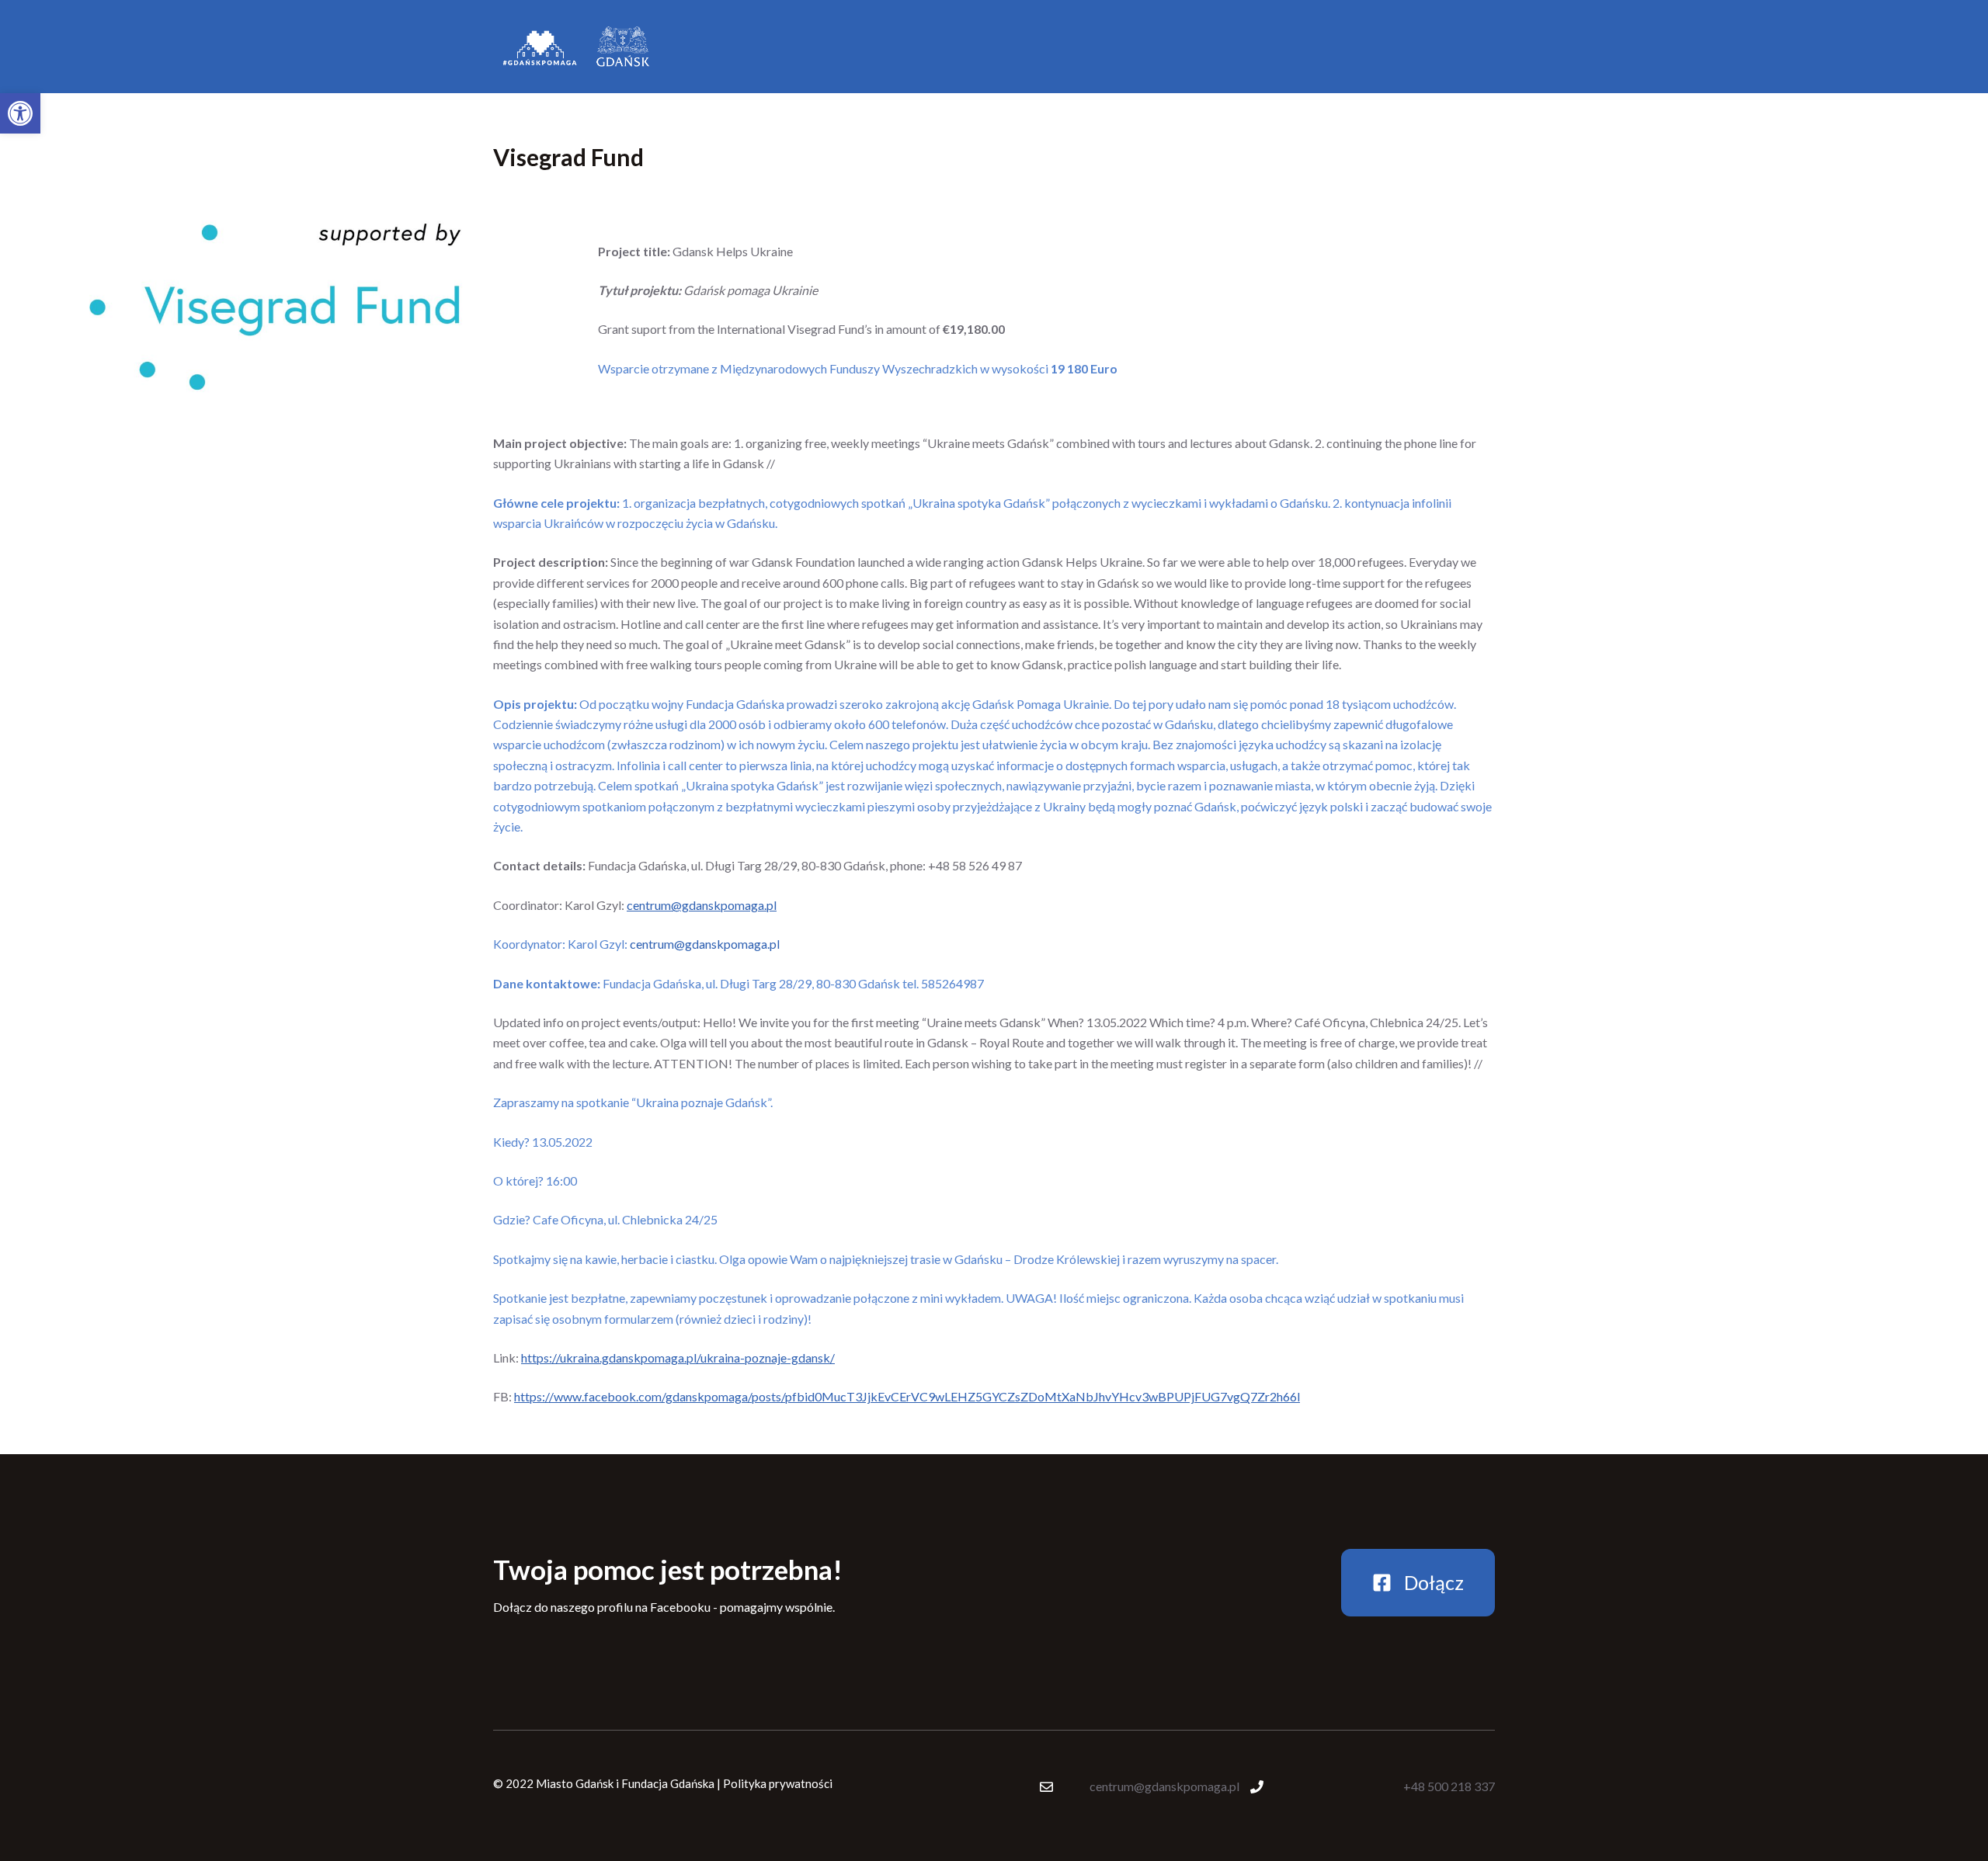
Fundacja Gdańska (668, 1783)
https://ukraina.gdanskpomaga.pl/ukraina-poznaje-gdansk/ (678, 1358)
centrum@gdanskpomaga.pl (702, 905)
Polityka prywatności (778, 1783)
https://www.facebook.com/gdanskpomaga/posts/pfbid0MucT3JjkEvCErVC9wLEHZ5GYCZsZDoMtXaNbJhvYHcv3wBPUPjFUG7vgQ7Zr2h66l (907, 1396)
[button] (20, 113)
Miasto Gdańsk (575, 1783)
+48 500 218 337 (1449, 1786)
